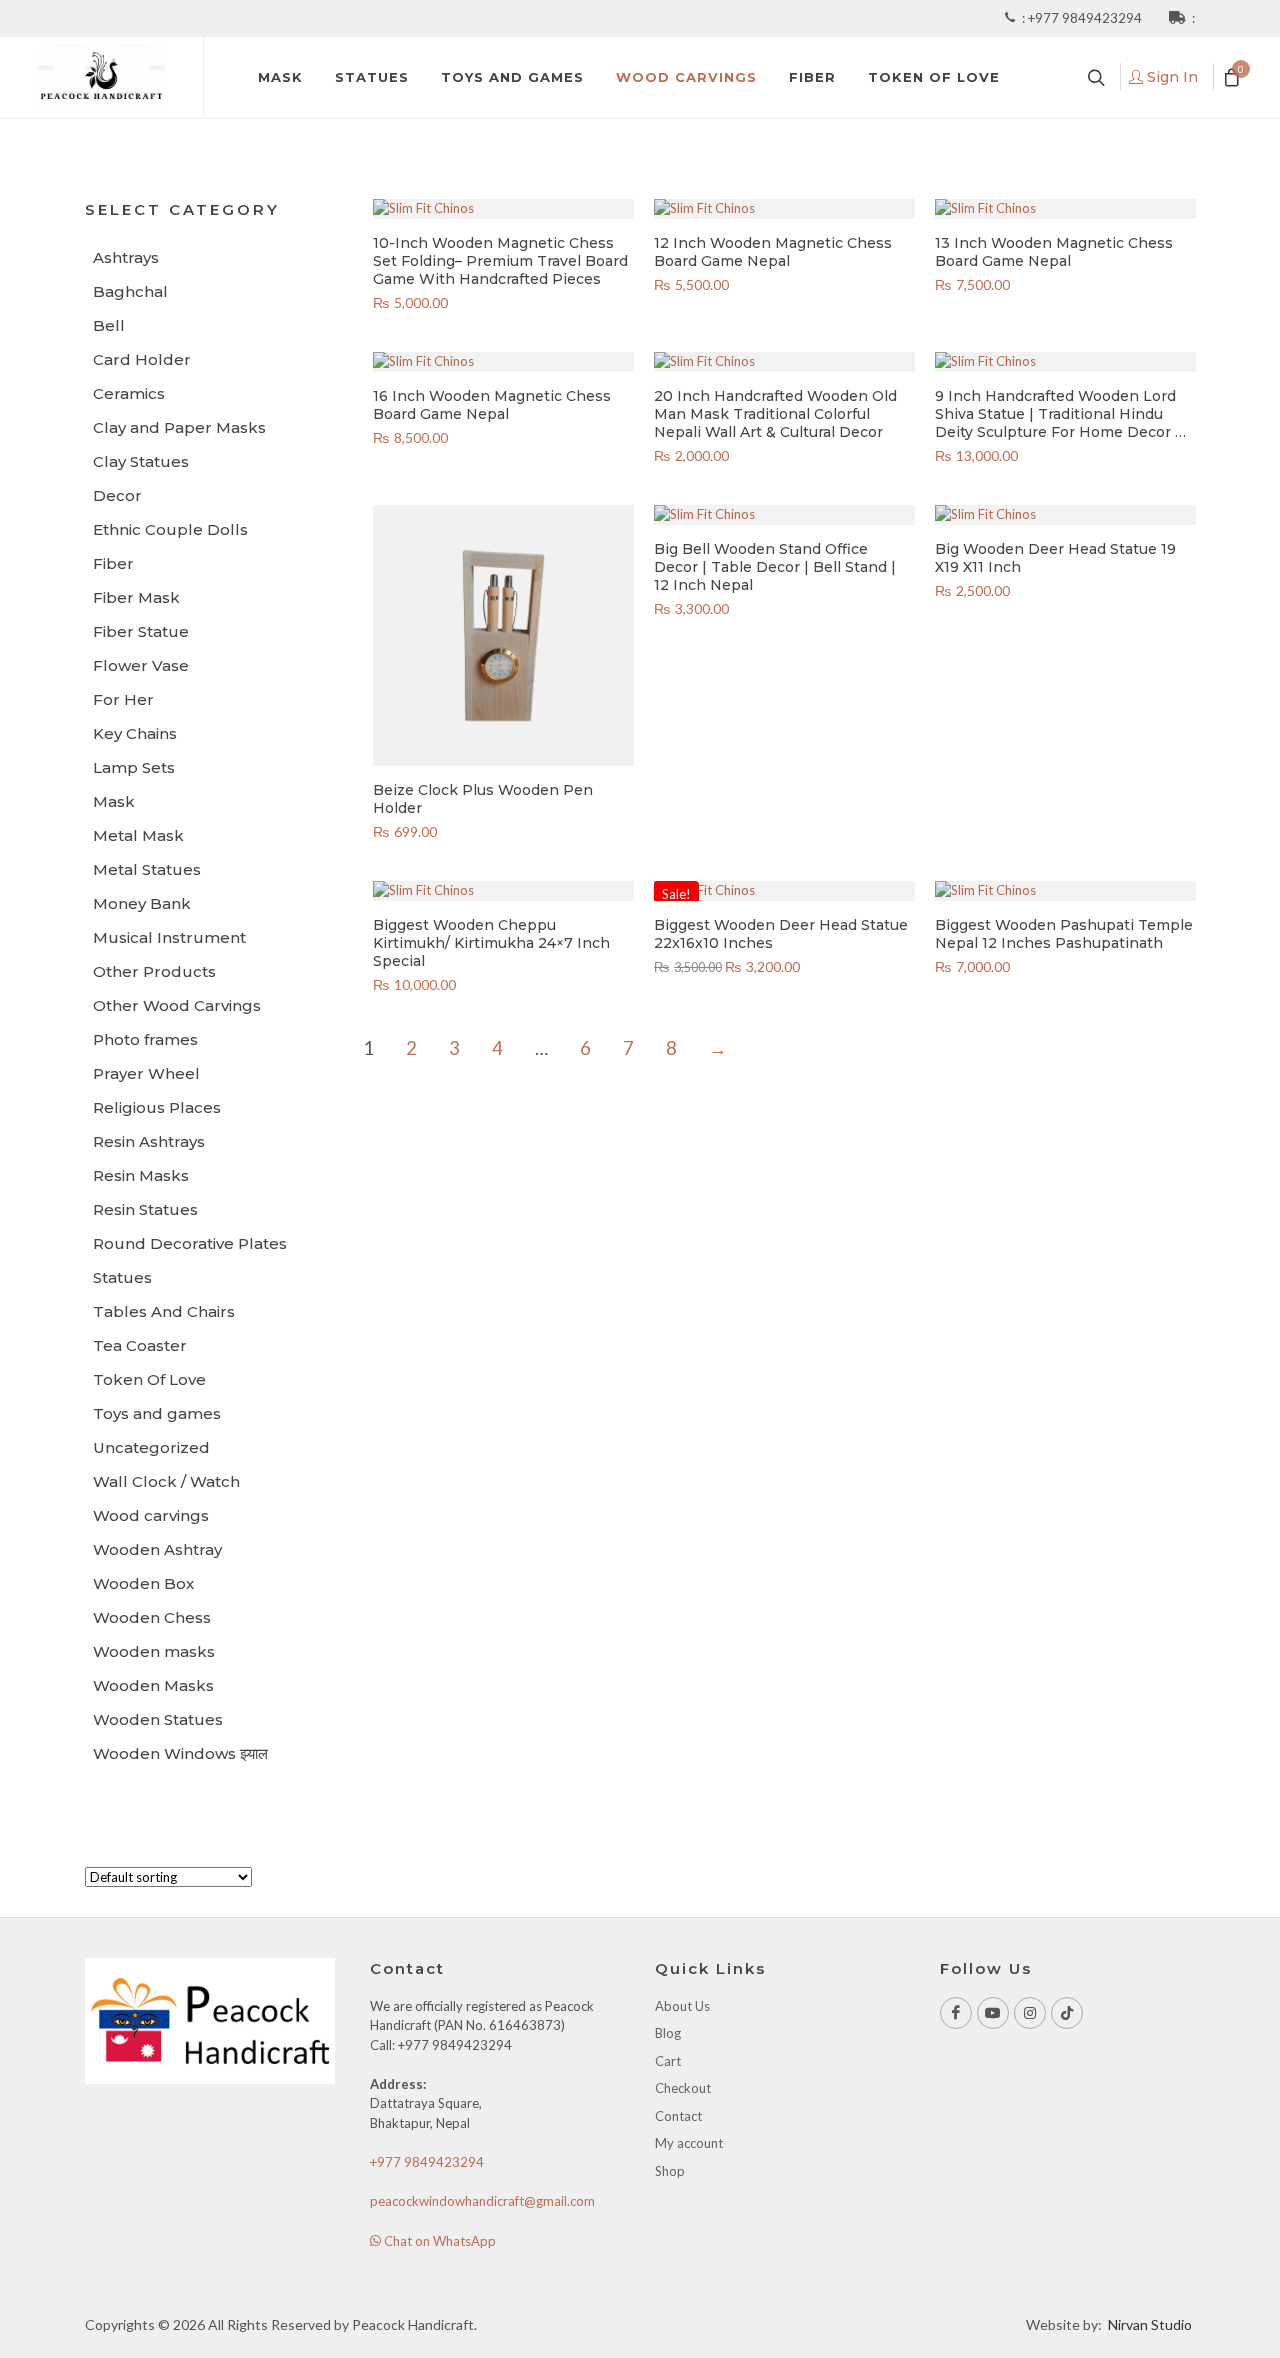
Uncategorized (151, 1447)
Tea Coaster (140, 1345)
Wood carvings (151, 1515)
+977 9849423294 (1086, 18)
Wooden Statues (158, 1719)
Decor (117, 495)
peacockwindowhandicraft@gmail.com (482, 2201)
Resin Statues (145, 1209)
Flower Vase (141, 665)
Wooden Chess (152, 1617)
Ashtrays (126, 257)
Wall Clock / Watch (166, 1481)
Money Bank (142, 903)
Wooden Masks (153, 1685)
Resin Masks (141, 1175)
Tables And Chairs (164, 1311)
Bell (109, 325)
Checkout (683, 2088)
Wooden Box (143, 1583)
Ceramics (129, 393)
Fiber (113, 563)
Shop (670, 2171)
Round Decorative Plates (190, 1243)
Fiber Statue (141, 631)
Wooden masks (154, 1651)
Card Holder (142, 359)
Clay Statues (141, 461)
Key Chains (135, 733)
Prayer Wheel (146, 1073)
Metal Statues (147, 869)
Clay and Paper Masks (179, 427)
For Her (123, 699)
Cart (668, 2061)
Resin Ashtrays (149, 1141)
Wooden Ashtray (157, 1549)
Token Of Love (149, 1379)
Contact (678, 2116)
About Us (682, 2006)
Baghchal (130, 291)
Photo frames (145, 1039)
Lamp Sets (134, 767)
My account (689, 2143)
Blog (668, 2033)
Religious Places (157, 1107)
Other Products (154, 971)
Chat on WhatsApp (438, 2241)
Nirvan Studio (1150, 2324)
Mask (114, 801)
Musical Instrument (169, 937)
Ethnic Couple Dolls (170, 529)
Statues (122, 1277)
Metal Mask (138, 835)
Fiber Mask (136, 597)
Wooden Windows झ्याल (180, 1753)
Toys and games (157, 1413)
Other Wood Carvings (177, 1005)
